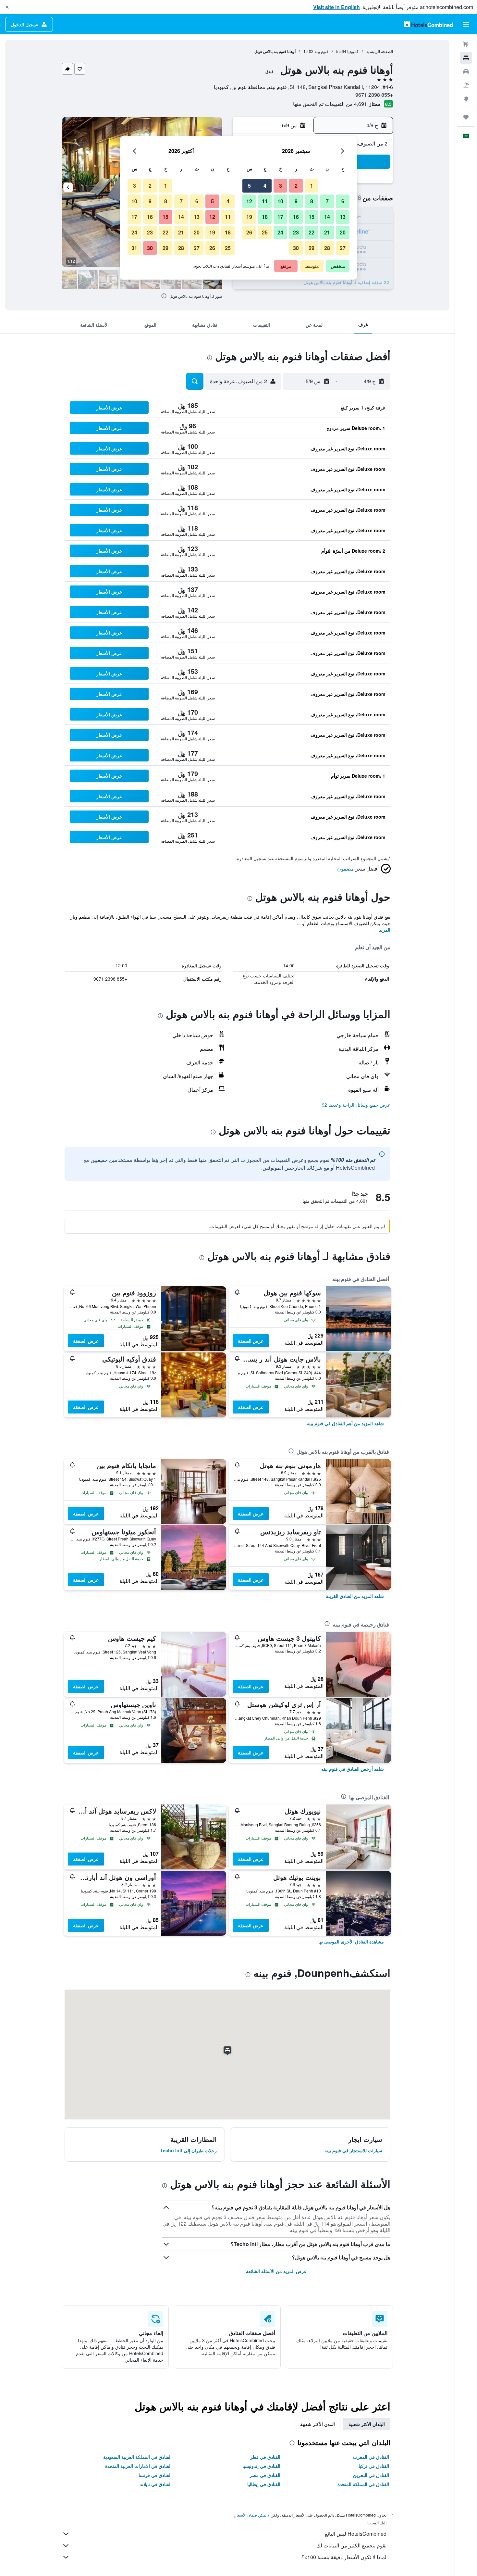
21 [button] (327, 232)
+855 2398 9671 (374, 95)
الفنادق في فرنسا (155, 2475)
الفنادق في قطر (265, 2457)
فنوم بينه (321, 51)
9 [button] (296, 201)
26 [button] (249, 232)
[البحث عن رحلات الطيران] (466, 44)
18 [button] (265, 217)
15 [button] (312, 217)
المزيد (385, 930)
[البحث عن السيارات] (466, 71)
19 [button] (249, 217)
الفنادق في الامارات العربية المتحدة (138, 2466)
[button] (7, 7)
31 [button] (134, 248)
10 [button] (280, 201)
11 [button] (265, 201)
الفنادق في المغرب (371, 2457)
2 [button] (296, 186)
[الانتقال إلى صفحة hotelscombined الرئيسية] (428, 24)
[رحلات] (466, 117)
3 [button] (281, 186)
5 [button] (249, 186)
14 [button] (327, 217)
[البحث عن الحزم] (466, 85)
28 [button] (327, 248)
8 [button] (312, 201)
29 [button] (312, 248)
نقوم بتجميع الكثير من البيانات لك (351, 2545)
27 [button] (343, 248)
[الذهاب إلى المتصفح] (466, 99)
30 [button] (296, 248)
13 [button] (343, 217)
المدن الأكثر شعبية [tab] (318, 2424)
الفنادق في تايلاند (156, 2484)
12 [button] (249, 201)
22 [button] (312, 232)
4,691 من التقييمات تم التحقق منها (330, 104)
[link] (345, 1423)
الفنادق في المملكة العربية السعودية (137, 2457)
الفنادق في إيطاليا (264, 2484)
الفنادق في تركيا (374, 2466)
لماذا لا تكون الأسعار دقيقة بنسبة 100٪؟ (344, 2557)
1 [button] (312, 186)
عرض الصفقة (251, 1341)
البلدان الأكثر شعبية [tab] (367, 2424)
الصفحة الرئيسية (380, 51)
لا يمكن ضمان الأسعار (252, 2515)
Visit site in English (336, 7)
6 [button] (343, 201)
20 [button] (343, 232)
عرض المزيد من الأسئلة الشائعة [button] (276, 2271)
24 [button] (280, 232)
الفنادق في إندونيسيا (261, 2466)
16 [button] (296, 217)
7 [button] (327, 201)
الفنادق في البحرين (371, 2475)
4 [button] (265, 186)
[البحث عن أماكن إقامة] (466, 58)
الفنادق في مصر (265, 2475)
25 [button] (265, 232)
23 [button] (296, 232)
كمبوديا (353, 51)
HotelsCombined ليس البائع (356, 2534)
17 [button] (280, 217)
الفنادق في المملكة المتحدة (363, 2484)
